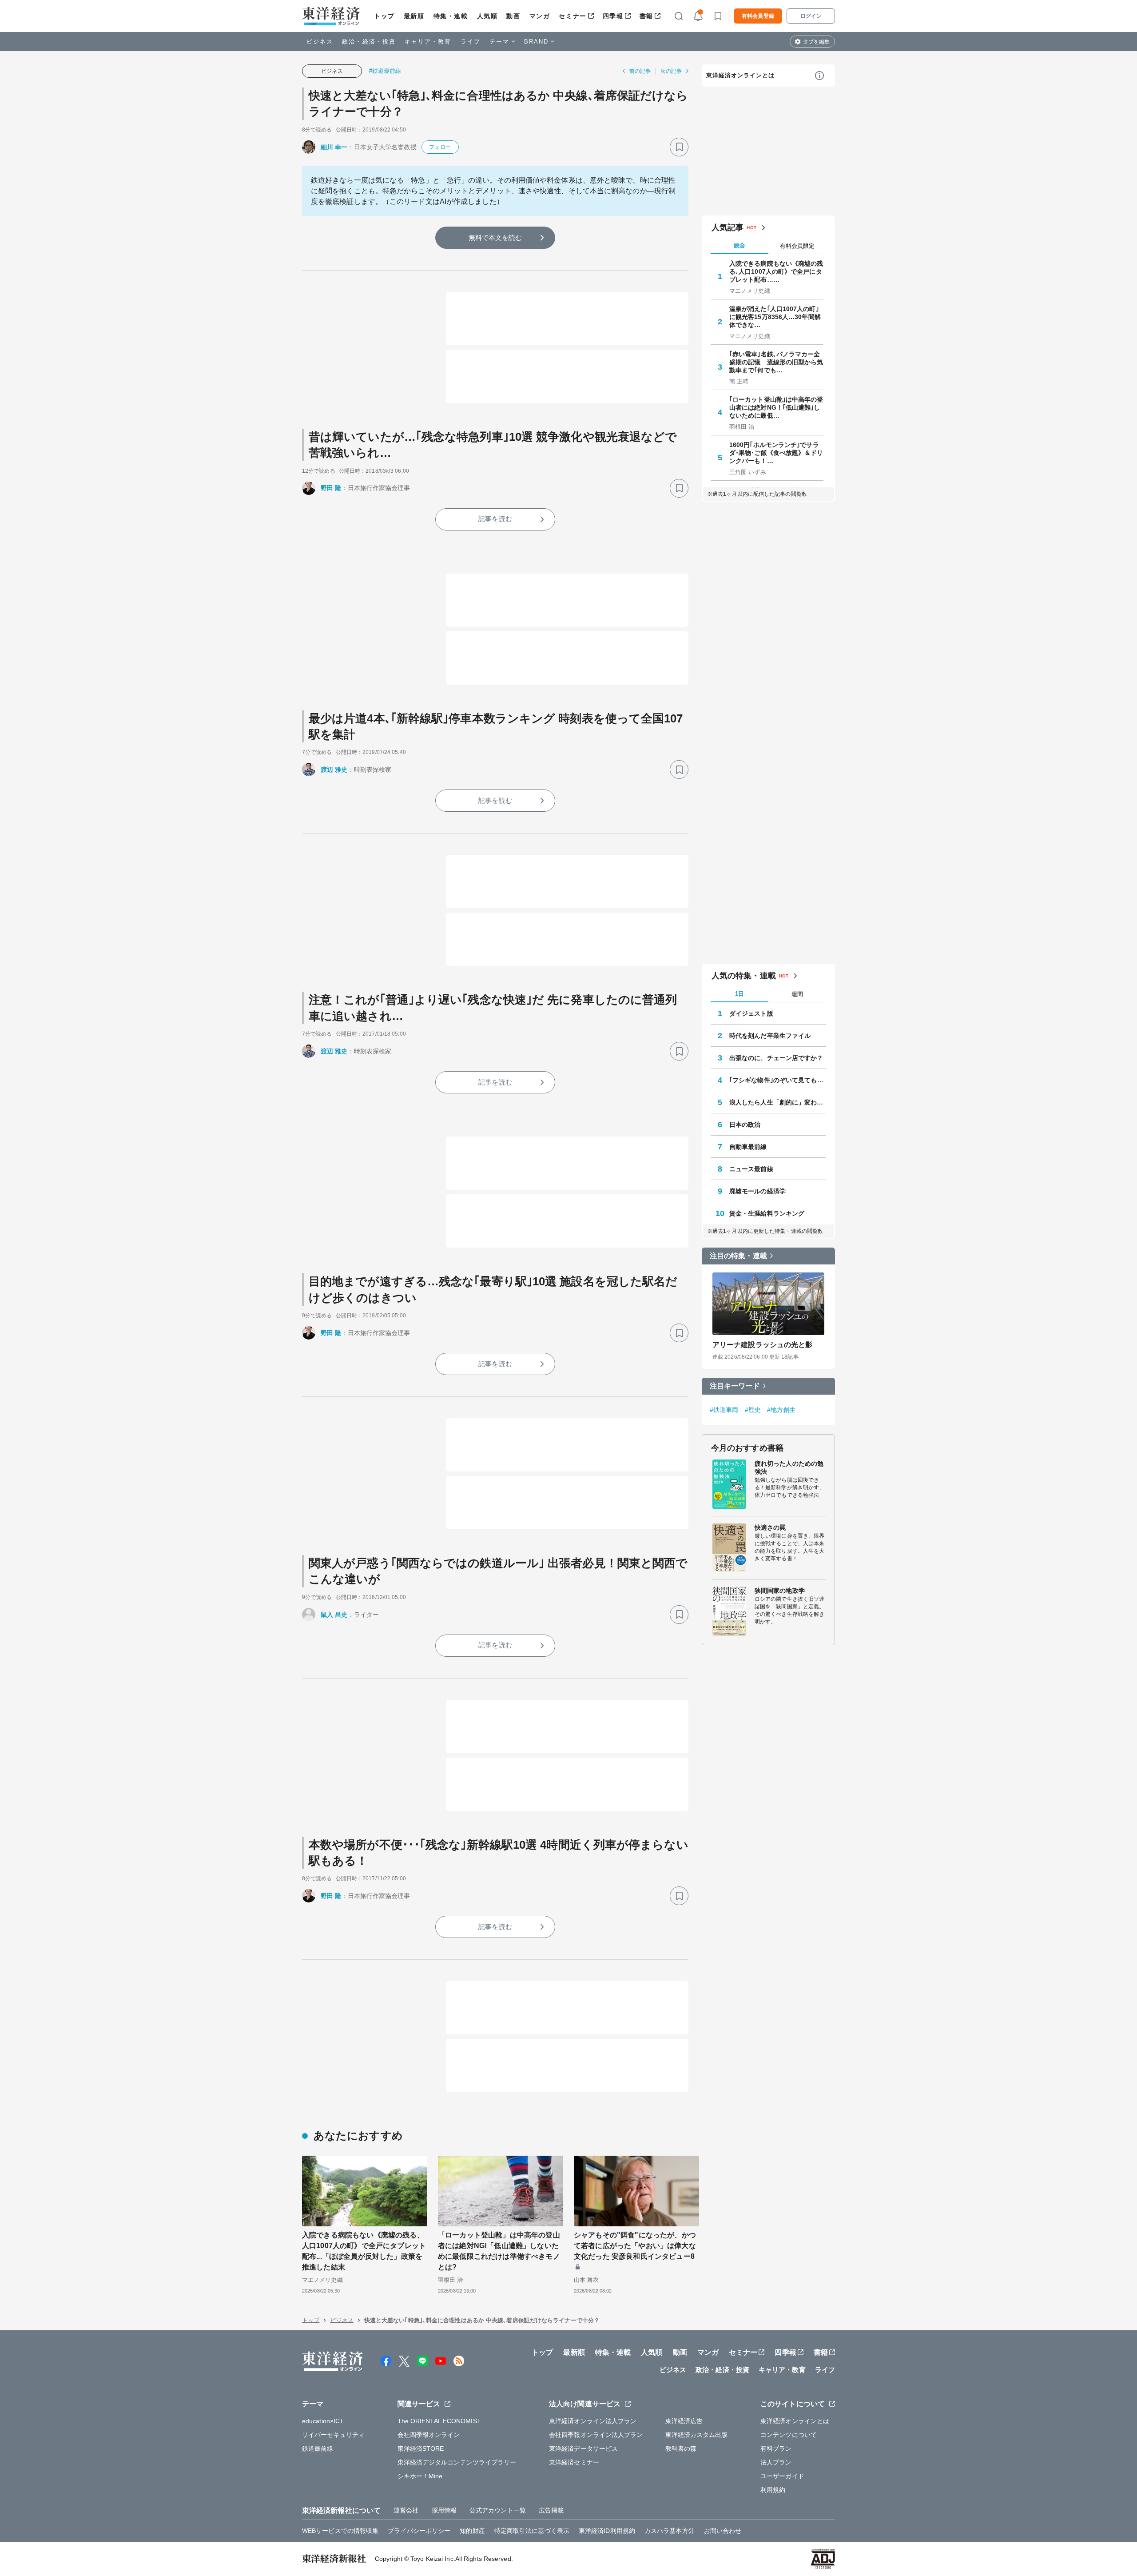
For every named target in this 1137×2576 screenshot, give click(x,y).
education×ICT (323, 2421)
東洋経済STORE (421, 2448)
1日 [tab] (739, 994)
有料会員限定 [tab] (797, 246)
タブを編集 (816, 42)
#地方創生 (781, 1410)
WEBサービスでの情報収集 (340, 2531)
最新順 (414, 16)
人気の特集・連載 (744, 976)
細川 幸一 (334, 147)
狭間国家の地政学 (780, 1591)
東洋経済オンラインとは (740, 75)
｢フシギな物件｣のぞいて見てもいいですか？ (778, 1080)
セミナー (572, 16)
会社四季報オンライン (429, 2435)
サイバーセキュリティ (333, 2435)
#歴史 (753, 1410)
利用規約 (773, 2490)
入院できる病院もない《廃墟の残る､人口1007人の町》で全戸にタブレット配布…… (776, 271)
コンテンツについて (789, 2435)
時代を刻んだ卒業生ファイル (770, 1036)
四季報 (613, 16)
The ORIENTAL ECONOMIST (439, 2421)
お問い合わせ (723, 2531)
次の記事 (671, 71)
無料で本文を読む (495, 237)
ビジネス (320, 42)
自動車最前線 (748, 1147)
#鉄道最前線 (385, 71)
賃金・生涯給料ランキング (767, 1213)
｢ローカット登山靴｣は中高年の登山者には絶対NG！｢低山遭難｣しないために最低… (776, 407)
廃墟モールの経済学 (757, 1191)
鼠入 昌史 (334, 1615)
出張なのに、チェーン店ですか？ (776, 1058)
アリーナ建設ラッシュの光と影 (762, 1345)
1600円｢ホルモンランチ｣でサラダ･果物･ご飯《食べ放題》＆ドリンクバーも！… (776, 453)
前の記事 (640, 71)
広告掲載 (551, 2510)
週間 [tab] (797, 994)
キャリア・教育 (428, 42)
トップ (384, 16)
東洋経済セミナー (574, 2462)
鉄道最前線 (318, 2448)
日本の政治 (745, 1125)
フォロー (440, 147)
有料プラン (776, 2448)
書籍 (646, 16)
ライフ (471, 42)
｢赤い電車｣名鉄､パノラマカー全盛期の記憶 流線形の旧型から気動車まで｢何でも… (776, 362)
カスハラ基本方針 (670, 2531)
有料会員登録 (758, 16)
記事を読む (495, 519)
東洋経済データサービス (583, 2448)
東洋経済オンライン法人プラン (593, 2421)
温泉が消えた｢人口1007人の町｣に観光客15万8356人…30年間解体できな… (775, 317)
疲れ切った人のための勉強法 (789, 1467)
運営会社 (406, 2510)
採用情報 (444, 2510)
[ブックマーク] (679, 147)
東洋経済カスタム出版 (697, 2435)
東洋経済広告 (684, 2421)
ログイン (811, 16)
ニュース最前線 (751, 1169)
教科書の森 (681, 2448)
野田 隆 (331, 488)
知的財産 (472, 2531)
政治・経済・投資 (369, 42)
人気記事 (728, 227)
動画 (513, 16)
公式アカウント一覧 (498, 2510)
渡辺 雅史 (334, 770)
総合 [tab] (739, 245)
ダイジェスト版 (751, 1013)
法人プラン (776, 2462)
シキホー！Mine (420, 2476)
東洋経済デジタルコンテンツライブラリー (457, 2462)
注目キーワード (735, 1386)
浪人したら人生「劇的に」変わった (778, 1102)
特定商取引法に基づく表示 (532, 2531)
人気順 (487, 16)
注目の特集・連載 (738, 1256)
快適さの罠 (770, 1527)
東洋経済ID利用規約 (607, 2531)
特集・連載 (451, 16)
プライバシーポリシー (419, 2531)
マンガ (540, 16)
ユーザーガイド (782, 2476)
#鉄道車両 (724, 1410)
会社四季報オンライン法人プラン (596, 2435)
